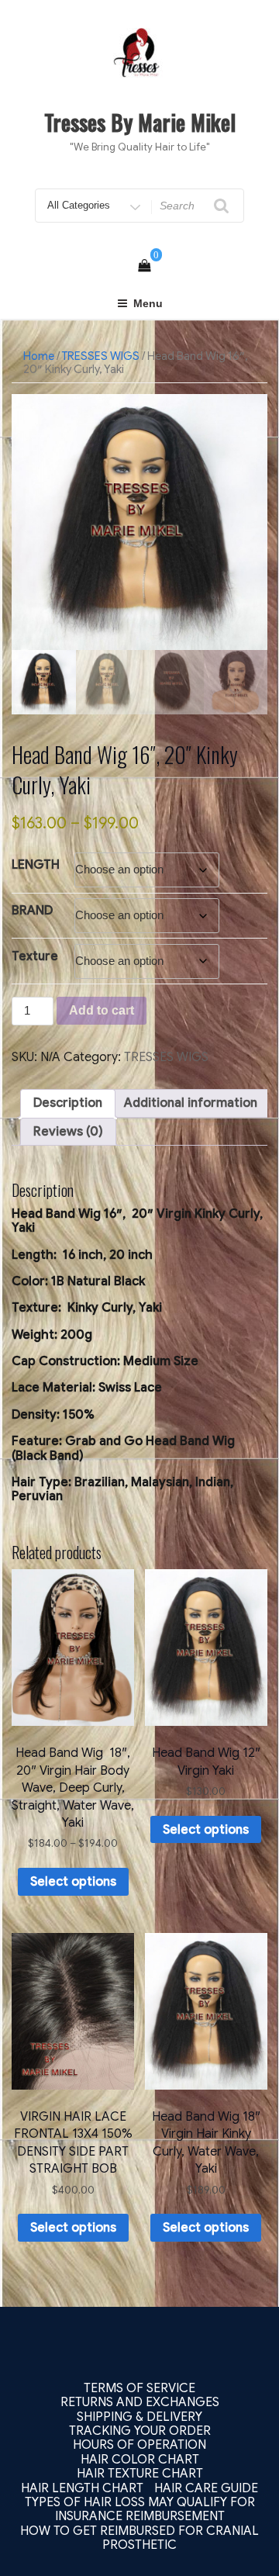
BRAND (32, 911)
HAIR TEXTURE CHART (140, 2474)
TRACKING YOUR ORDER (140, 2431)
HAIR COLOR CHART (140, 2460)
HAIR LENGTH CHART (82, 2488)
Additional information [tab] (191, 1103)
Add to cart (102, 1010)
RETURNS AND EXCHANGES (140, 2402)
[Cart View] (144, 266)
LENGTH (36, 865)
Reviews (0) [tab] (68, 1132)
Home (39, 356)
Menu (148, 303)
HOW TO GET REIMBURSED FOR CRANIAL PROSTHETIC (139, 2538)
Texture (35, 956)
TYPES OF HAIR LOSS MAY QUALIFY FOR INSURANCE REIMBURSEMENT (140, 2509)
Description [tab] (68, 1103)
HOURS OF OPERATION (139, 2445)
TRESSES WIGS (101, 356)
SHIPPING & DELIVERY (139, 2417)
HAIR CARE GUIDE (206, 2488)
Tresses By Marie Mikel (140, 122)
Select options (73, 1882)
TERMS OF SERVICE (139, 2388)
